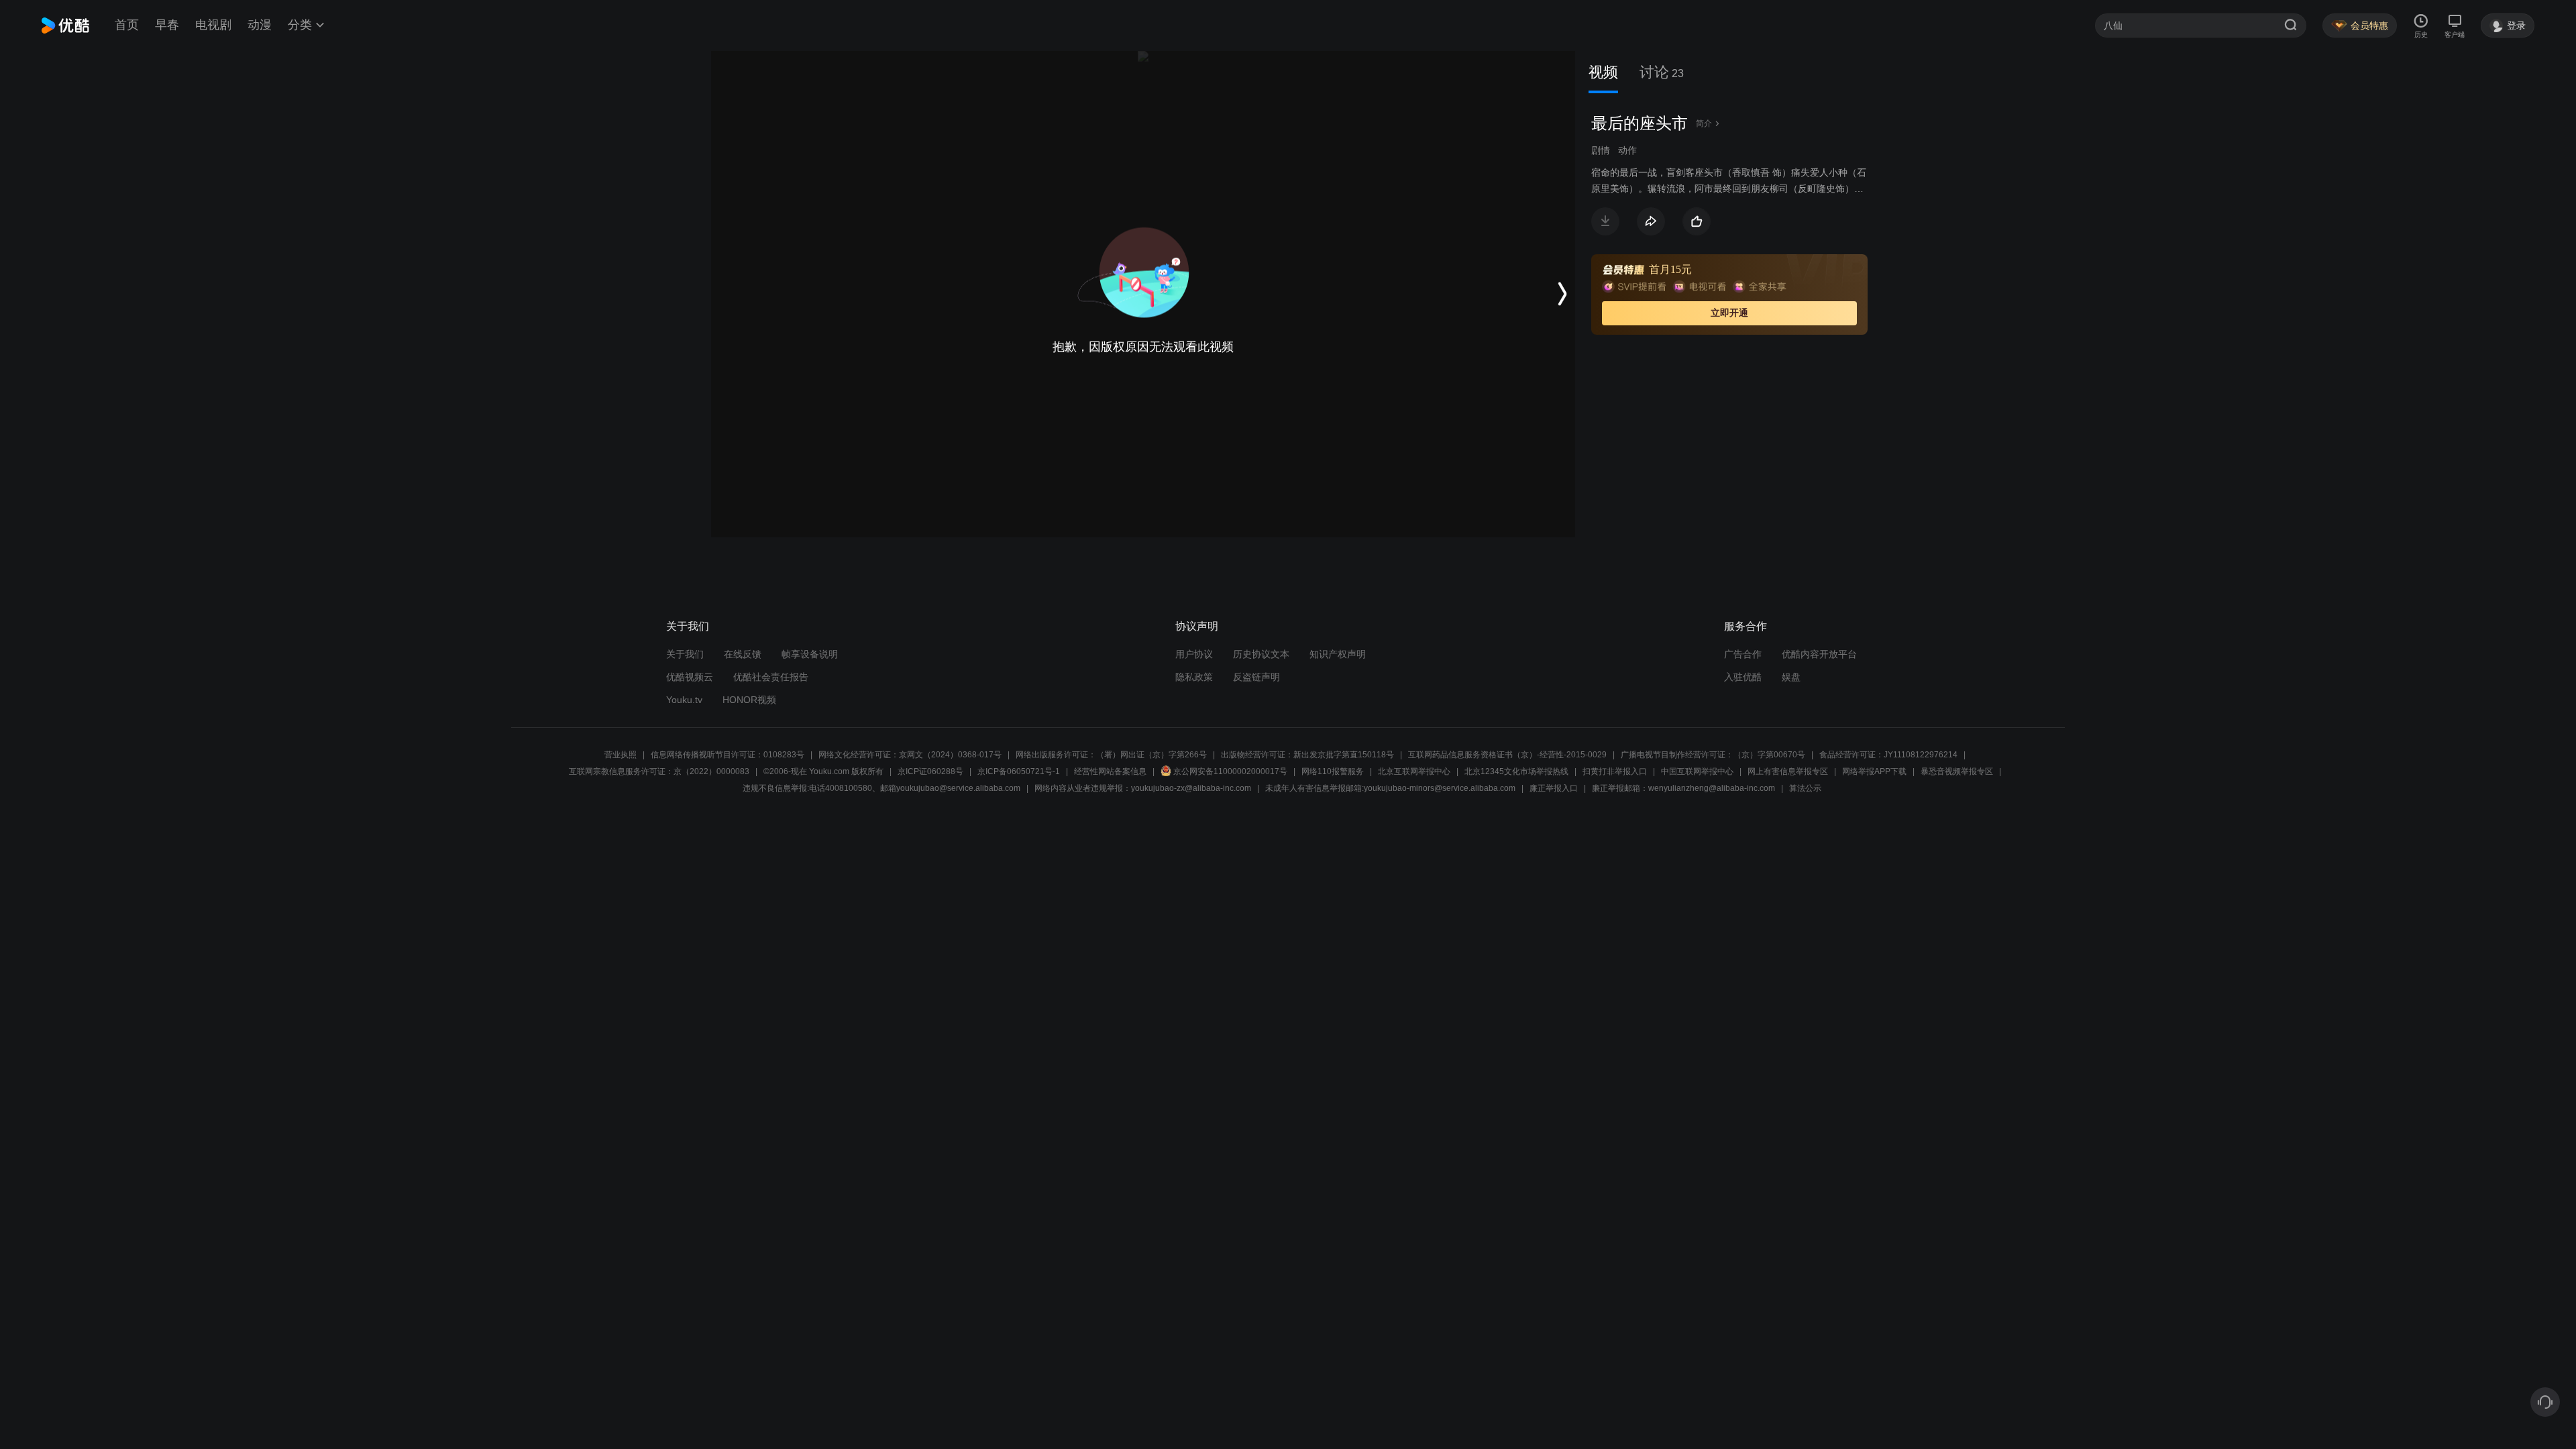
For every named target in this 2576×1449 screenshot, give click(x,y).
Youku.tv (684, 700)
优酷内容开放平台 (1819, 654)
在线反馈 (743, 654)
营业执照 (621, 755)
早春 (167, 25)
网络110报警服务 (1333, 771)
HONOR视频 (749, 700)
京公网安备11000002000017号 (1230, 771)
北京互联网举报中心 (1414, 771)
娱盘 (1791, 677)
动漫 (260, 25)
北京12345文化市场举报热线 (1516, 771)
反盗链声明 (1256, 677)
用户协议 (1194, 654)
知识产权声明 (1338, 654)
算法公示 (1805, 788)
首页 (127, 25)
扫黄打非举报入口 (1615, 771)
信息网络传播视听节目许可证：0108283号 (728, 755)
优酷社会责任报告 (771, 677)
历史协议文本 (1261, 654)
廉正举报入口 (1554, 788)
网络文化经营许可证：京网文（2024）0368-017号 (910, 755)
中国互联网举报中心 (1697, 771)
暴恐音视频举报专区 (1957, 771)
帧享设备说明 (810, 654)
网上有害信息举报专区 (1788, 771)
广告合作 (1743, 654)
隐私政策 (1194, 677)
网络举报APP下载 (1874, 771)
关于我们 (685, 654)
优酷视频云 (690, 677)
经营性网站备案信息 (1110, 771)
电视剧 (213, 25)
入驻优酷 (1743, 677)
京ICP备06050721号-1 (1019, 771)
